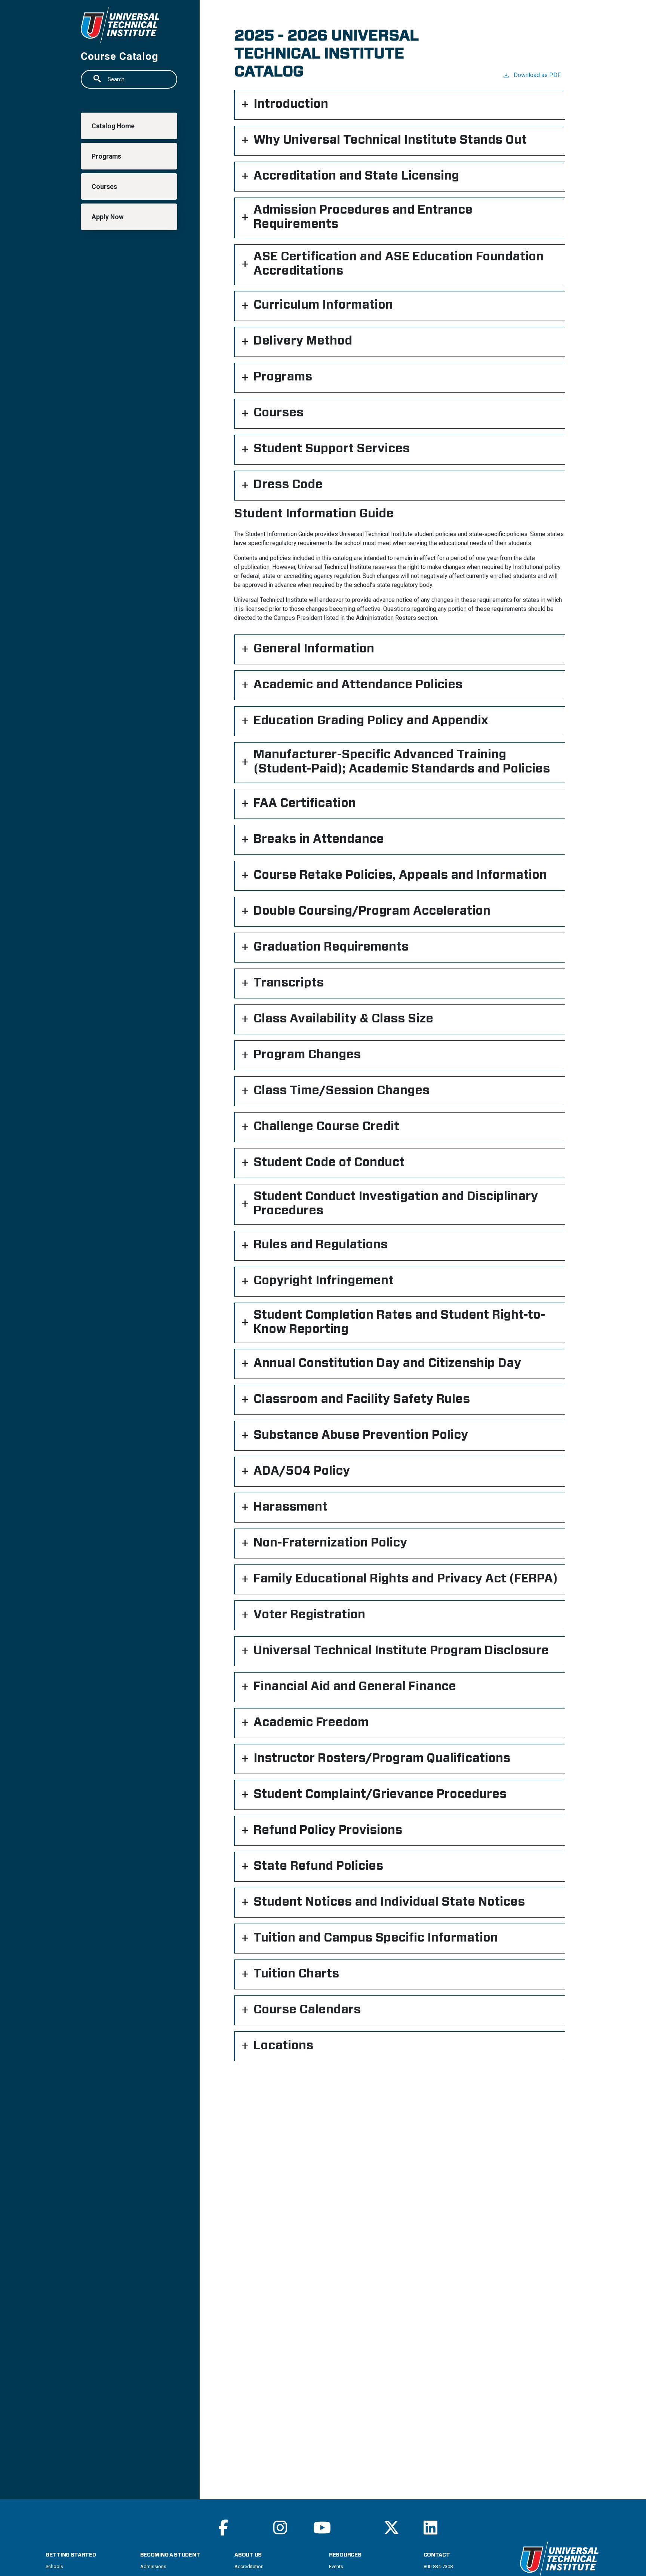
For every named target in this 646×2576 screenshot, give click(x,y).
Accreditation (249, 2566)
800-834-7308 (438, 2566)
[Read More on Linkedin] (430, 2528)
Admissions (153, 2566)
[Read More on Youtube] (322, 2528)
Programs (106, 156)
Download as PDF (537, 75)
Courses (104, 187)
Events (336, 2566)
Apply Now (108, 217)
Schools (54, 2566)
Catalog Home (113, 126)
